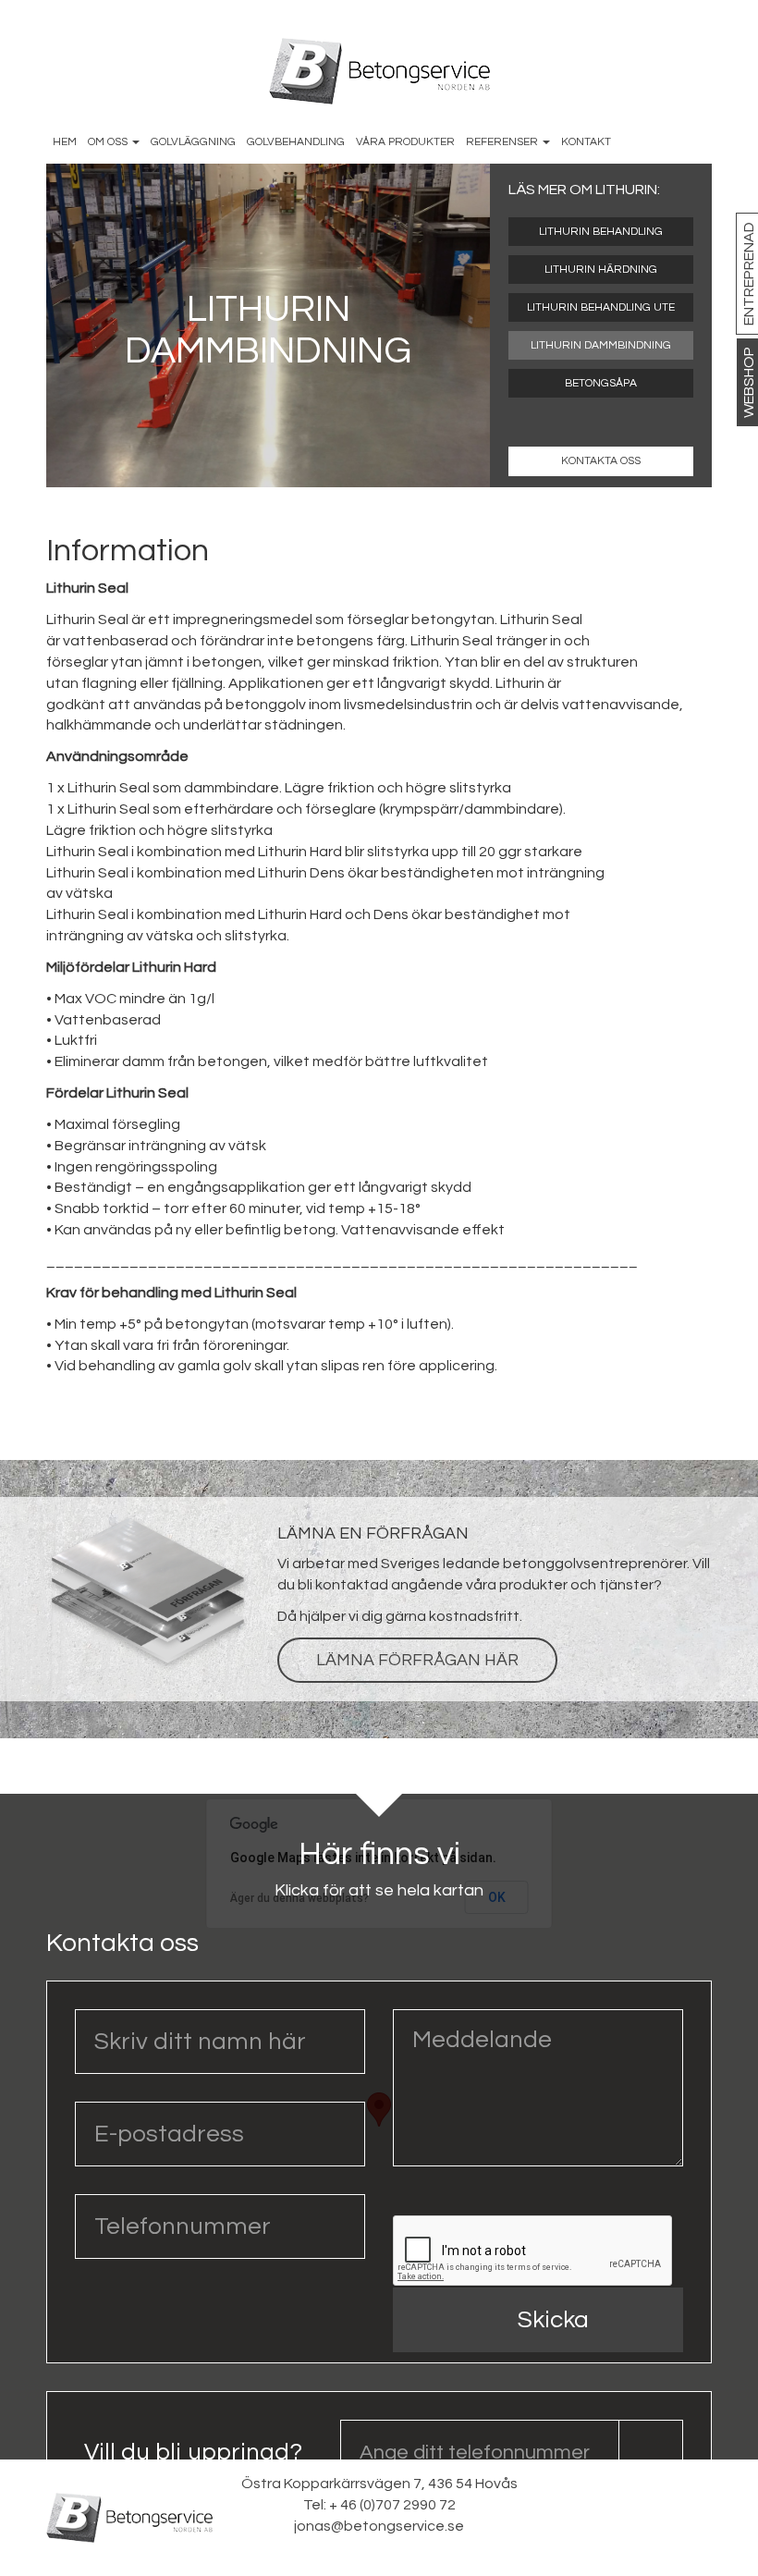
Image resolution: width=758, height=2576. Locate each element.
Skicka (553, 2320)
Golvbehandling (296, 142)
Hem (65, 142)
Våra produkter (405, 142)
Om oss (109, 142)
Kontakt (586, 142)
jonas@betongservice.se (379, 2526)
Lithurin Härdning (601, 270)
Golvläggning (193, 142)
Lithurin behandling (601, 232)
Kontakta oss (601, 461)
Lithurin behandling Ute (601, 307)
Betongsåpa (601, 383)
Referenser (503, 142)
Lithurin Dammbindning (601, 345)
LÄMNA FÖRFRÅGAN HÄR (417, 1660)
